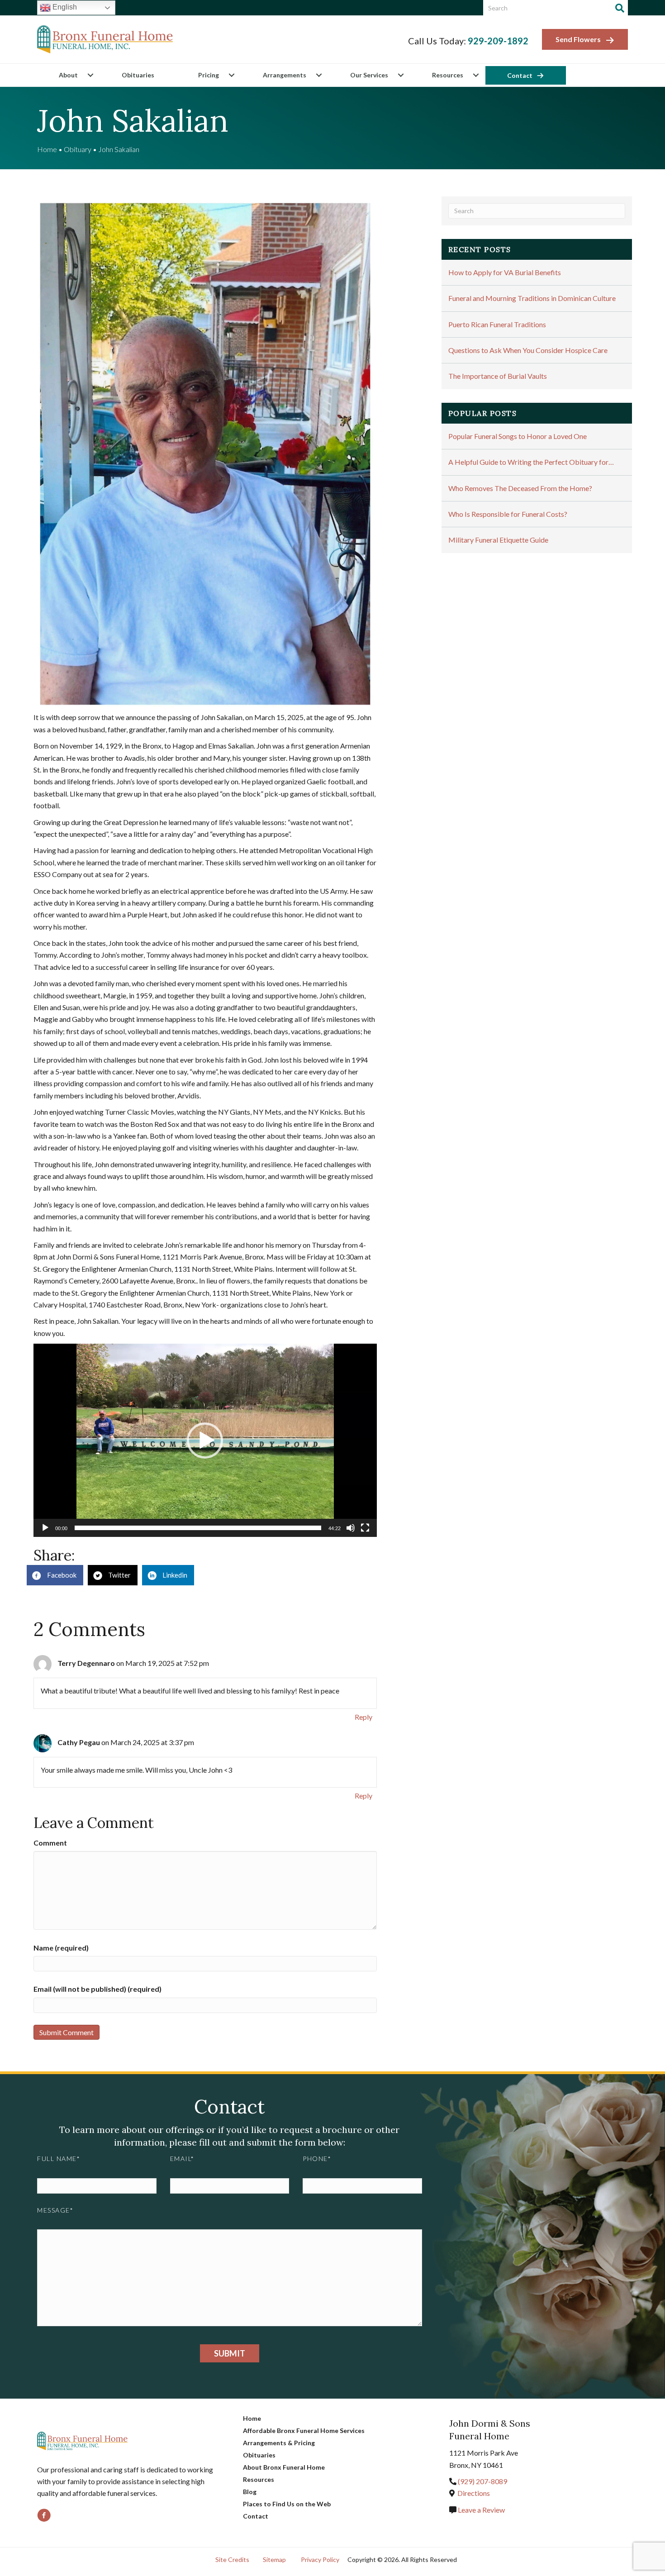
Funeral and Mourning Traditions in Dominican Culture (532, 298)
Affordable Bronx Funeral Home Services (304, 2431)
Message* (55, 2210)
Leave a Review (481, 2510)
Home (47, 149)
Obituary (78, 149)
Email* (182, 2159)
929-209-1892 (498, 41)
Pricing (209, 75)
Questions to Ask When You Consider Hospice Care (528, 350)
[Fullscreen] (365, 1528)
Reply (363, 1717)
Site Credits (232, 2559)
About (68, 75)
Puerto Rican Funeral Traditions (497, 324)
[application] (205, 1440)
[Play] (45, 1528)
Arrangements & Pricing (279, 2443)
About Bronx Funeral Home (284, 2467)
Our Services (369, 75)
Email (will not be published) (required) (97, 1989)
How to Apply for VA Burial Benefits (505, 272)
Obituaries (138, 75)
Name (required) (61, 1948)
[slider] (198, 1528)
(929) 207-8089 (482, 2481)
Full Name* (59, 2159)
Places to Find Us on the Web (287, 2504)
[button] (90, 75)
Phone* (317, 2159)
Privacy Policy (320, 2559)
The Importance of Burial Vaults (498, 376)
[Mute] (351, 1528)
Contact (520, 75)
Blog (250, 2492)
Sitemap (274, 2559)
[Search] (620, 8)
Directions (474, 2493)
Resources (448, 75)
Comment (50, 1843)
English (64, 7)
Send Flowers (578, 39)
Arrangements (285, 75)
